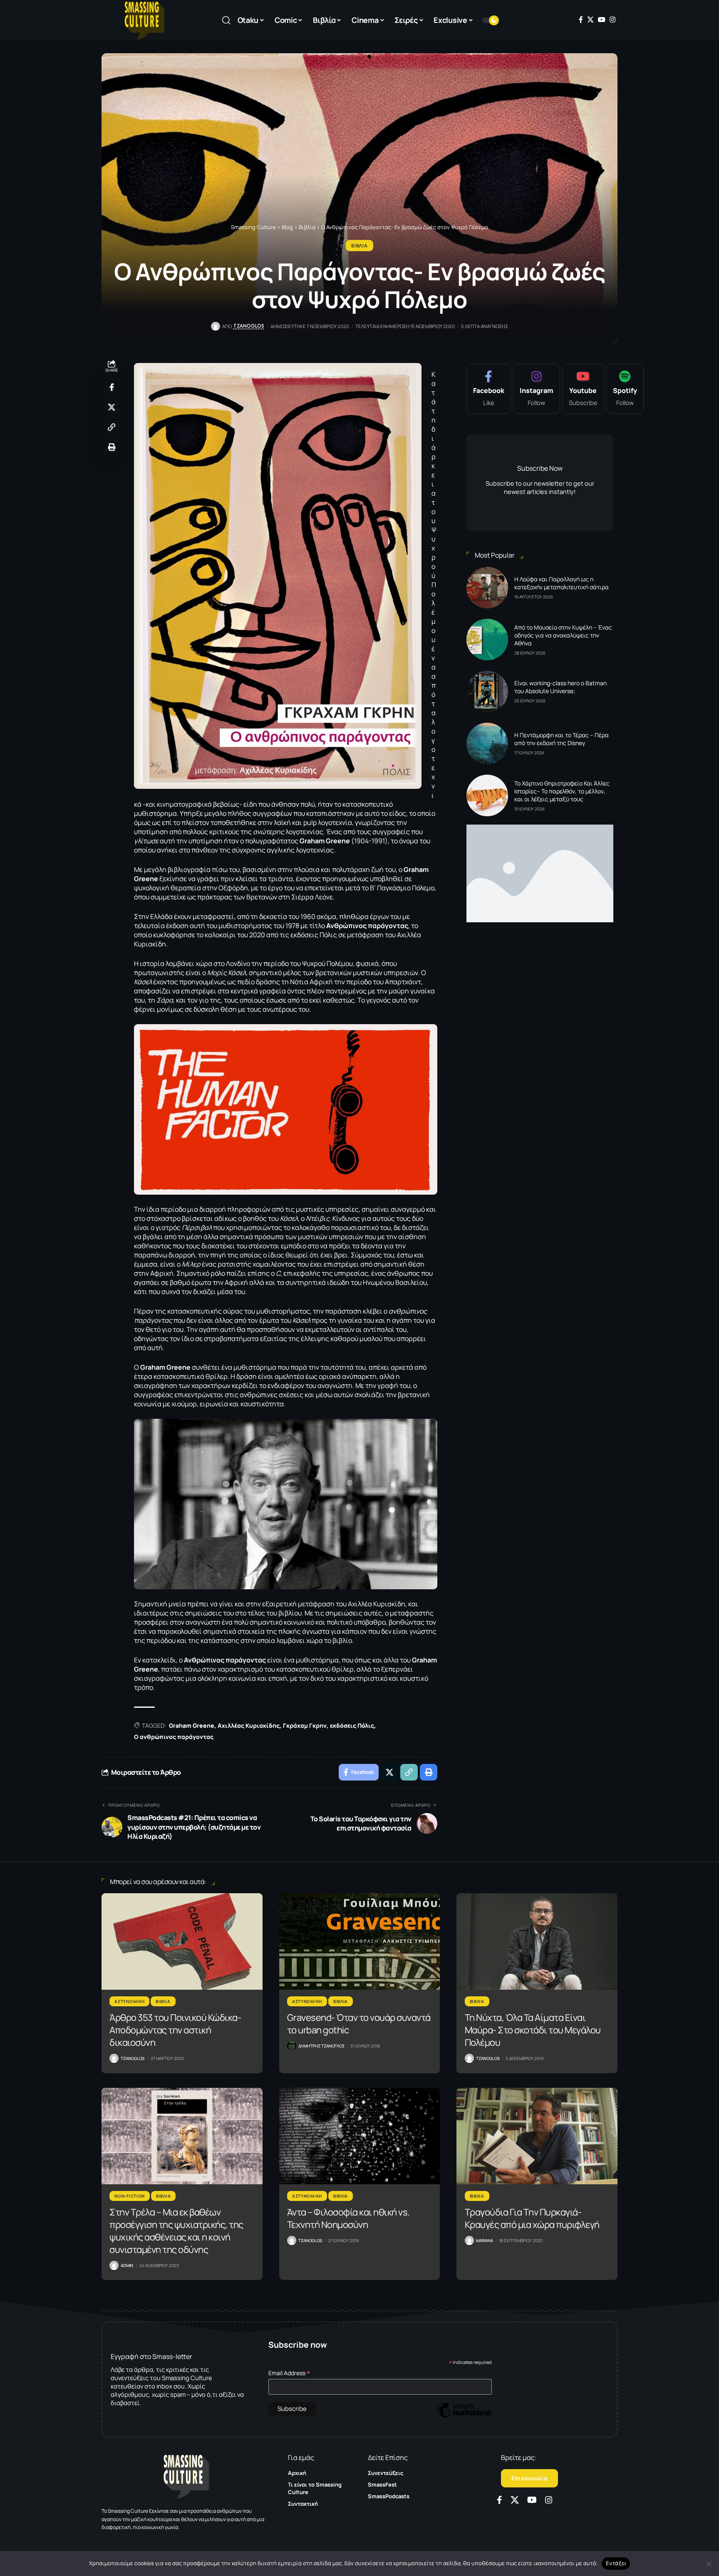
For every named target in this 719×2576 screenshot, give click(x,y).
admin (127, 2265)
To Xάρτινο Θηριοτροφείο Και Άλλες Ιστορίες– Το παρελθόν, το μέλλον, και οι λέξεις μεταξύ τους (562, 791)
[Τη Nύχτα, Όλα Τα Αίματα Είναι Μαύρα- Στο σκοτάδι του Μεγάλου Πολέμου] (537, 1941)
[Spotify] (625, 389)
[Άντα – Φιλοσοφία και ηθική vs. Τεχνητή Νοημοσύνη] (360, 2136)
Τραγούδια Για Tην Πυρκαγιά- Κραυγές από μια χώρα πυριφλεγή (532, 2218)
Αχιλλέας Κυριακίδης (249, 1725)
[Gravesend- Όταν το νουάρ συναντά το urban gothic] (360, 1941)
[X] (590, 20)
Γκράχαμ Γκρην (305, 1725)
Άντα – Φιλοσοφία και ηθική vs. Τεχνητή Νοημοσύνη (348, 2218)
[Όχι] (709, 2564)
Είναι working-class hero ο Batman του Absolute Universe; (560, 687)
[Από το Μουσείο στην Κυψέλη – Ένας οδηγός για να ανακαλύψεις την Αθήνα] (487, 640)
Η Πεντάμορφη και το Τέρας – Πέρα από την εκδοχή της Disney (562, 739)
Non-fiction (130, 2196)
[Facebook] (581, 20)
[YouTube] (602, 20)
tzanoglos (249, 326)
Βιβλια (359, 246)
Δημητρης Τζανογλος (321, 2046)
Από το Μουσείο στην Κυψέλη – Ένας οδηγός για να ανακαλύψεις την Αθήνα (563, 635)
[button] (226, 20)
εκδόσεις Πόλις (352, 1725)
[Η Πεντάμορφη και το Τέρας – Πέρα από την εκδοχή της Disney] (487, 743)
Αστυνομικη (129, 2001)
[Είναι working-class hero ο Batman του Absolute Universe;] (487, 692)
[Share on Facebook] (112, 387)
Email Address (289, 2373)
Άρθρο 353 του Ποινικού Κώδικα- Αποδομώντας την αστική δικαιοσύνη (175, 2030)
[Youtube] (583, 389)
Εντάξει (616, 2563)
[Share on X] (112, 407)
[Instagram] (612, 20)
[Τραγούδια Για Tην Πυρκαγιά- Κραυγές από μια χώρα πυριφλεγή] (537, 2136)
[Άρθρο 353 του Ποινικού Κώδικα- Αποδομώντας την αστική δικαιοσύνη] (182, 1941)
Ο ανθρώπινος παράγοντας (174, 1737)
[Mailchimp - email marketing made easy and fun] (464, 2416)
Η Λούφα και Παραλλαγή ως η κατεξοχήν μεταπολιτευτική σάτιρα (562, 583)
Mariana (485, 2240)
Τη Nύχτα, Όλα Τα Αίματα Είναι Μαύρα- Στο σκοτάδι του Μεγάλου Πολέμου (533, 2030)
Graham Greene (192, 1725)
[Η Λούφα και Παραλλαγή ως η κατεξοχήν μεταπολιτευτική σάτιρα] (487, 588)
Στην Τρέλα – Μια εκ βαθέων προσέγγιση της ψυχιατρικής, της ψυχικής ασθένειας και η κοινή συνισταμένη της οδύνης (176, 2231)
